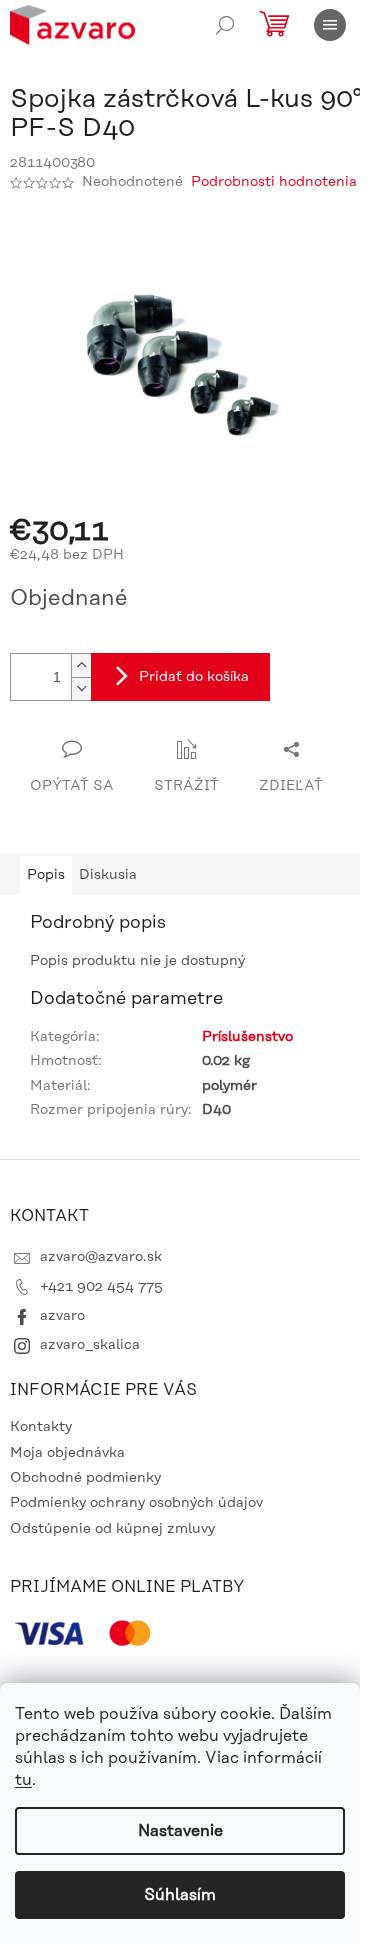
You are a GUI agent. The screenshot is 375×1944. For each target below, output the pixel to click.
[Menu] (330, 25)
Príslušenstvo (247, 1037)
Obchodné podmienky (85, 1478)
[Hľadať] (225, 25)
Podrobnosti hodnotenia (274, 182)
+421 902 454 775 (101, 1287)
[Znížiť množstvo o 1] (81, 688)
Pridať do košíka (194, 677)
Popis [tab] (46, 875)
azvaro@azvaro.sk (101, 1257)
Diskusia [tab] (108, 875)
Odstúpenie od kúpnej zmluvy (112, 1529)
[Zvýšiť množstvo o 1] (81, 665)
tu (23, 1780)
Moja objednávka (67, 1453)
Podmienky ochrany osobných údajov (136, 1503)
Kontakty (41, 1427)
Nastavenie (180, 1831)
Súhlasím (180, 1895)
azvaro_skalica (90, 1345)
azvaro (62, 1316)
